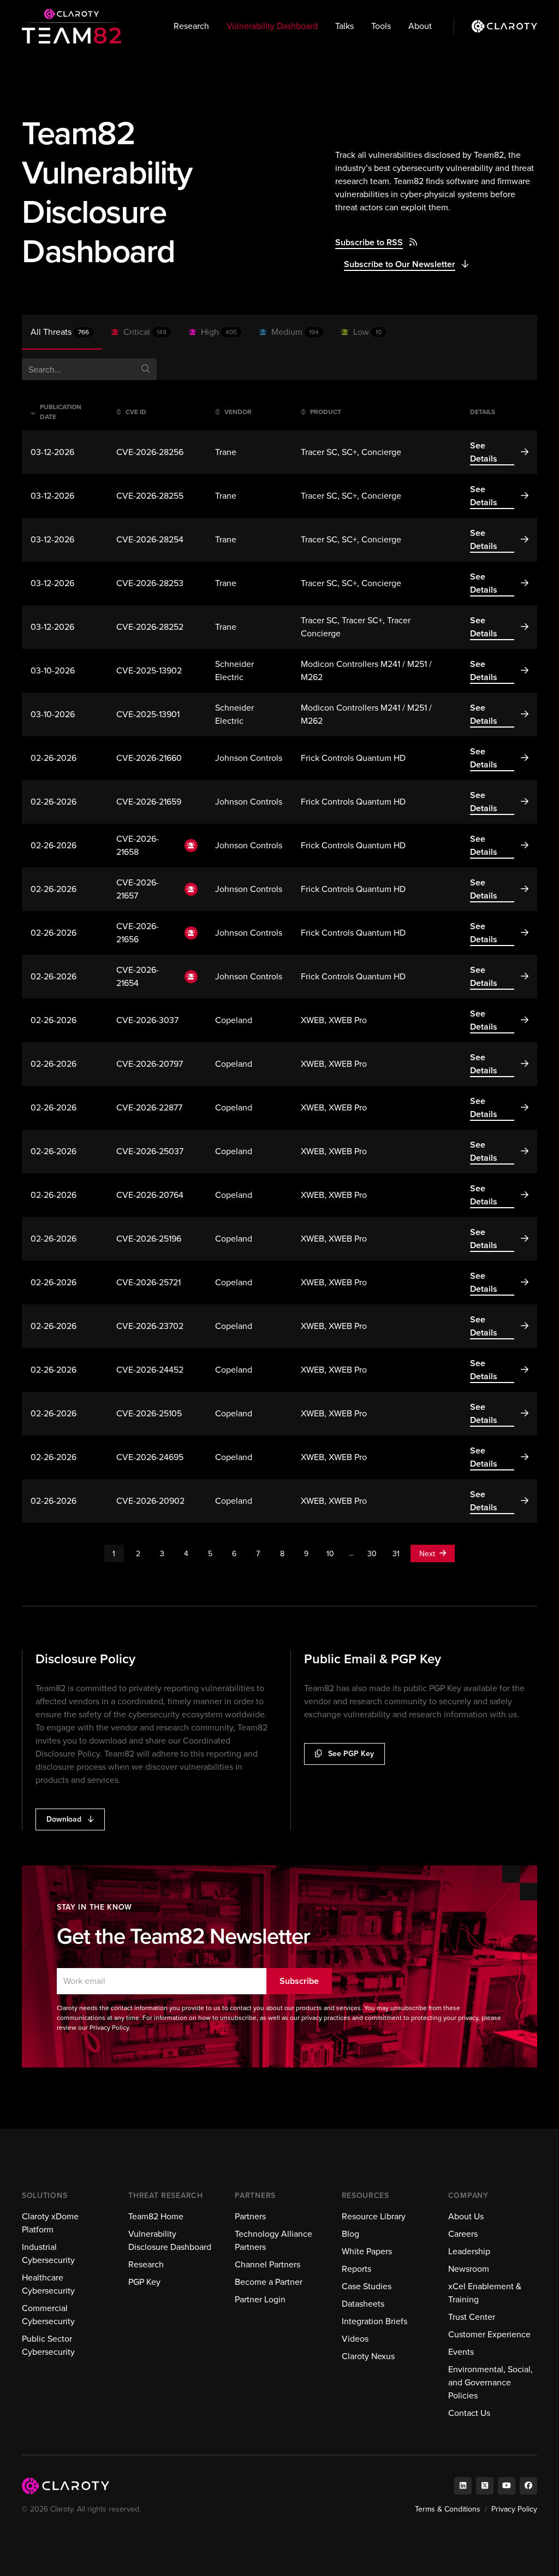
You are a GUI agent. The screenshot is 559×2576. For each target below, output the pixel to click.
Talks (344, 26)
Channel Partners (267, 2264)
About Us (466, 2216)
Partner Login (260, 2299)
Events (461, 2352)
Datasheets (363, 2304)
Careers (463, 2234)
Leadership (469, 2251)
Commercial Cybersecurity (48, 2315)
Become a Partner (269, 2282)
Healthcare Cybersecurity (48, 2284)
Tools (381, 26)
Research (191, 26)
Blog (350, 2234)
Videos (355, 2339)
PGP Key (144, 2282)
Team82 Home (156, 2216)
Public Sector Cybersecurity (48, 2345)
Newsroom (469, 2269)
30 (372, 1554)
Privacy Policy (514, 2509)
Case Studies (367, 2286)
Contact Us (469, 2413)
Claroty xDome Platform (50, 2223)
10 (330, 1554)
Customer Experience (489, 2334)
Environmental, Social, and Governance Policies (490, 2382)
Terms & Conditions (448, 2509)
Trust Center (472, 2317)
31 (396, 1554)
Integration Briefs (374, 2321)
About (420, 26)
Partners (250, 2216)
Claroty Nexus (368, 2356)
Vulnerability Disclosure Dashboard (170, 2240)
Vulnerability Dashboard (272, 26)
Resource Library (374, 2216)
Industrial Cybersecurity (48, 2253)
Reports (356, 2269)
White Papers (367, 2251)
